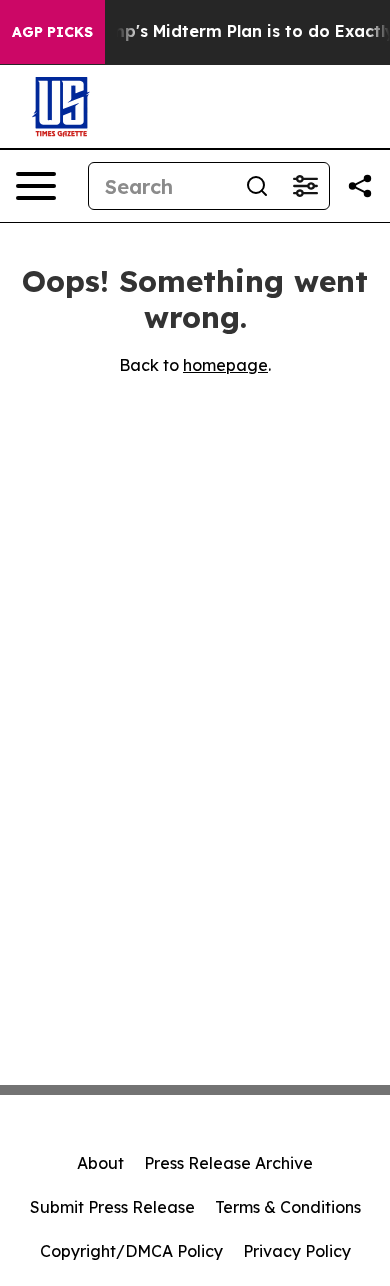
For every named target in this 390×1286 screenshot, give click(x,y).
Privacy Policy (297, 1251)
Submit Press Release (112, 1207)
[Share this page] (360, 186)
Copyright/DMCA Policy (131, 1251)
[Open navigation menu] (36, 186)
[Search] (257, 186)
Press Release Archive (228, 1163)
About (100, 1163)
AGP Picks (52, 32)
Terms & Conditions (288, 1207)
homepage (225, 365)
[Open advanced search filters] (305, 186)
